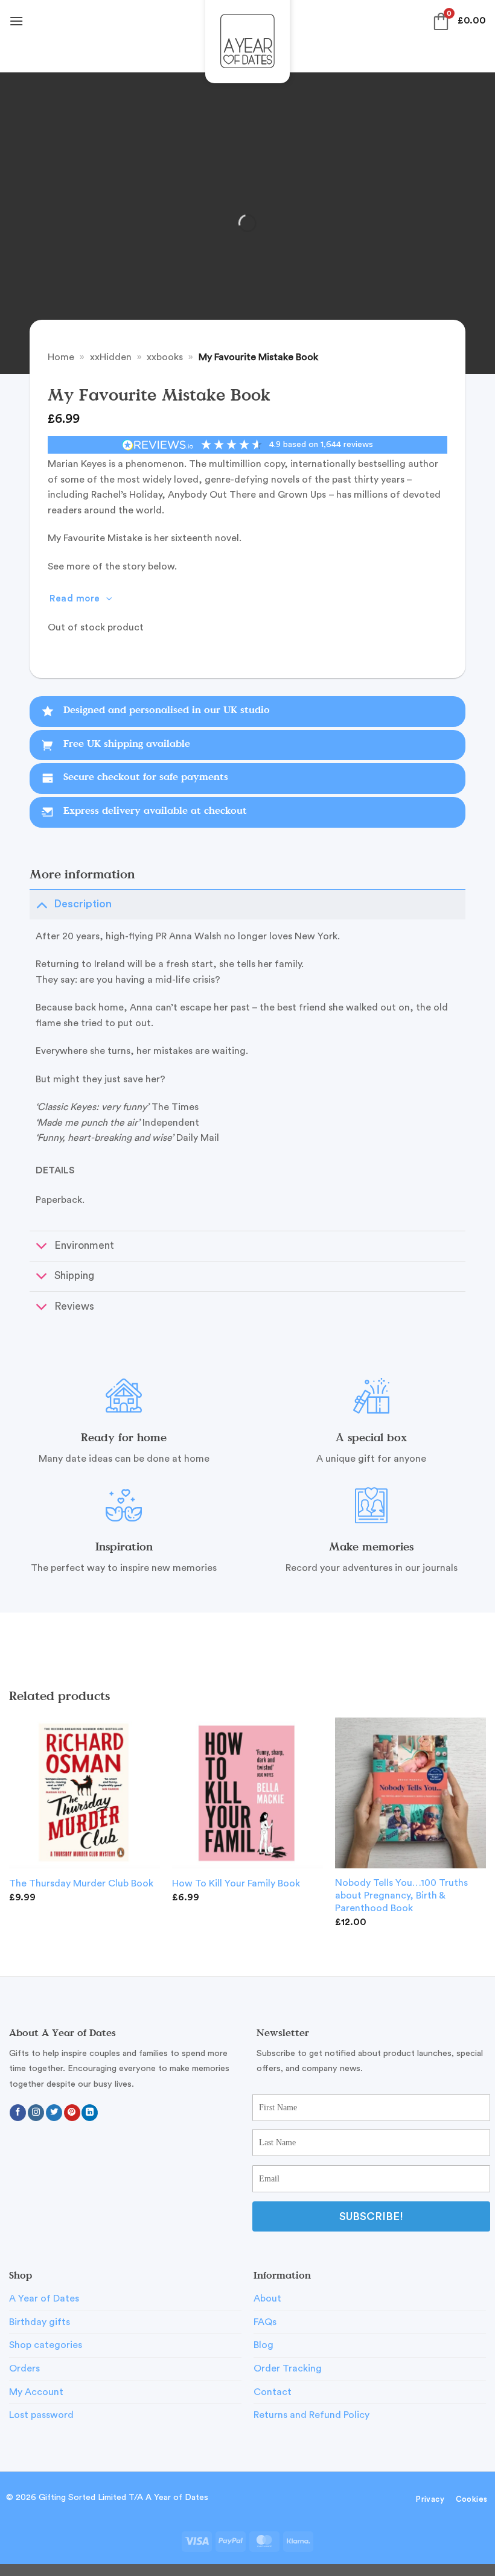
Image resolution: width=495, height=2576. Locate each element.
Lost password (41, 2415)
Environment (84, 1245)
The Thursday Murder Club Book (81, 1883)
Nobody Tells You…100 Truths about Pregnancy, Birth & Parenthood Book (401, 1896)
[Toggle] (41, 904)
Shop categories (46, 2345)
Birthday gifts (40, 2322)
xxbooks (165, 357)
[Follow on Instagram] (36, 2113)
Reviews (74, 1306)
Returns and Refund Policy (311, 2415)
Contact (273, 2392)
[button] (16, 21)
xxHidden (111, 357)
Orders (24, 2368)
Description (83, 904)
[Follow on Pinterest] (72, 2113)
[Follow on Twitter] (54, 2113)
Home (61, 357)
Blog (263, 2345)
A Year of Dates (44, 2298)
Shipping (74, 1276)
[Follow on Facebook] (18, 2113)
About (267, 2298)
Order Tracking (288, 2368)
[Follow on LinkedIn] (90, 2113)
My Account (36, 2392)
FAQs (265, 2322)
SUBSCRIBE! (371, 2216)
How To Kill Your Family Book (236, 1883)
